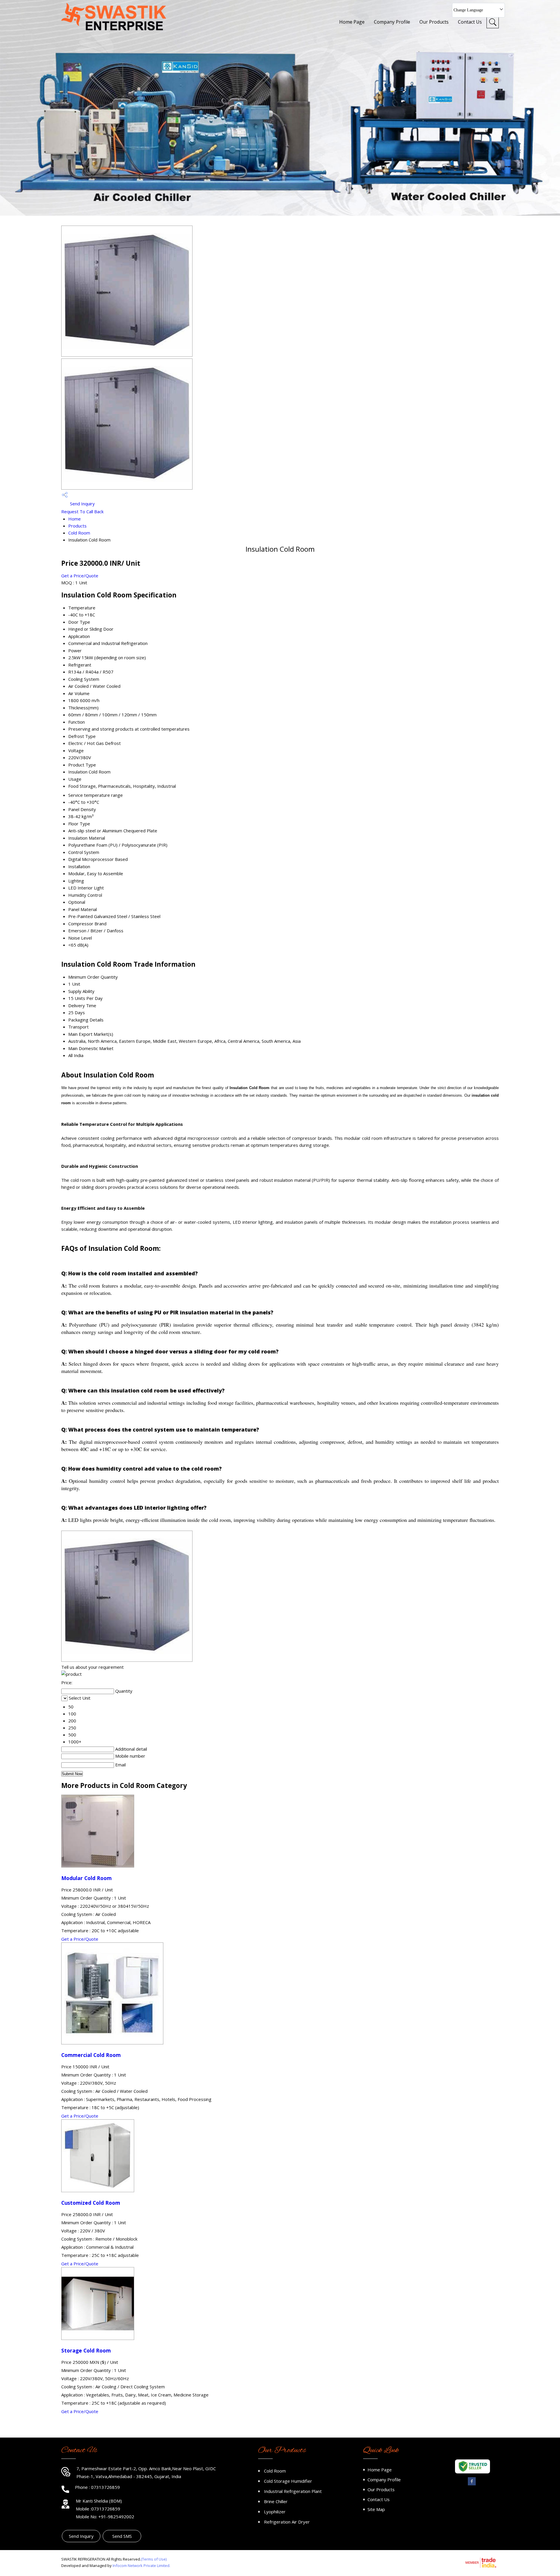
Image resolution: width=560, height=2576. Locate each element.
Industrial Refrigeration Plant (293, 2491)
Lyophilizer (275, 2512)
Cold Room (79, 533)
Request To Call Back (82, 511)
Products (77, 526)
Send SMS (122, 2536)
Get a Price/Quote (80, 576)
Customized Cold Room (91, 2203)
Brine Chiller (276, 2501)
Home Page (352, 22)
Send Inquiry (82, 504)
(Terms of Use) (154, 2559)
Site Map (376, 2509)
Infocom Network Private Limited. (141, 2566)
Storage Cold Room (86, 2350)
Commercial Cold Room (91, 2055)
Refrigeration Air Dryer (287, 2522)
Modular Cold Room (86, 1878)
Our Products (434, 22)
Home (75, 519)
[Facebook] (472, 2484)
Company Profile (392, 22)
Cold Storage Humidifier (288, 2481)
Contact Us (470, 22)
